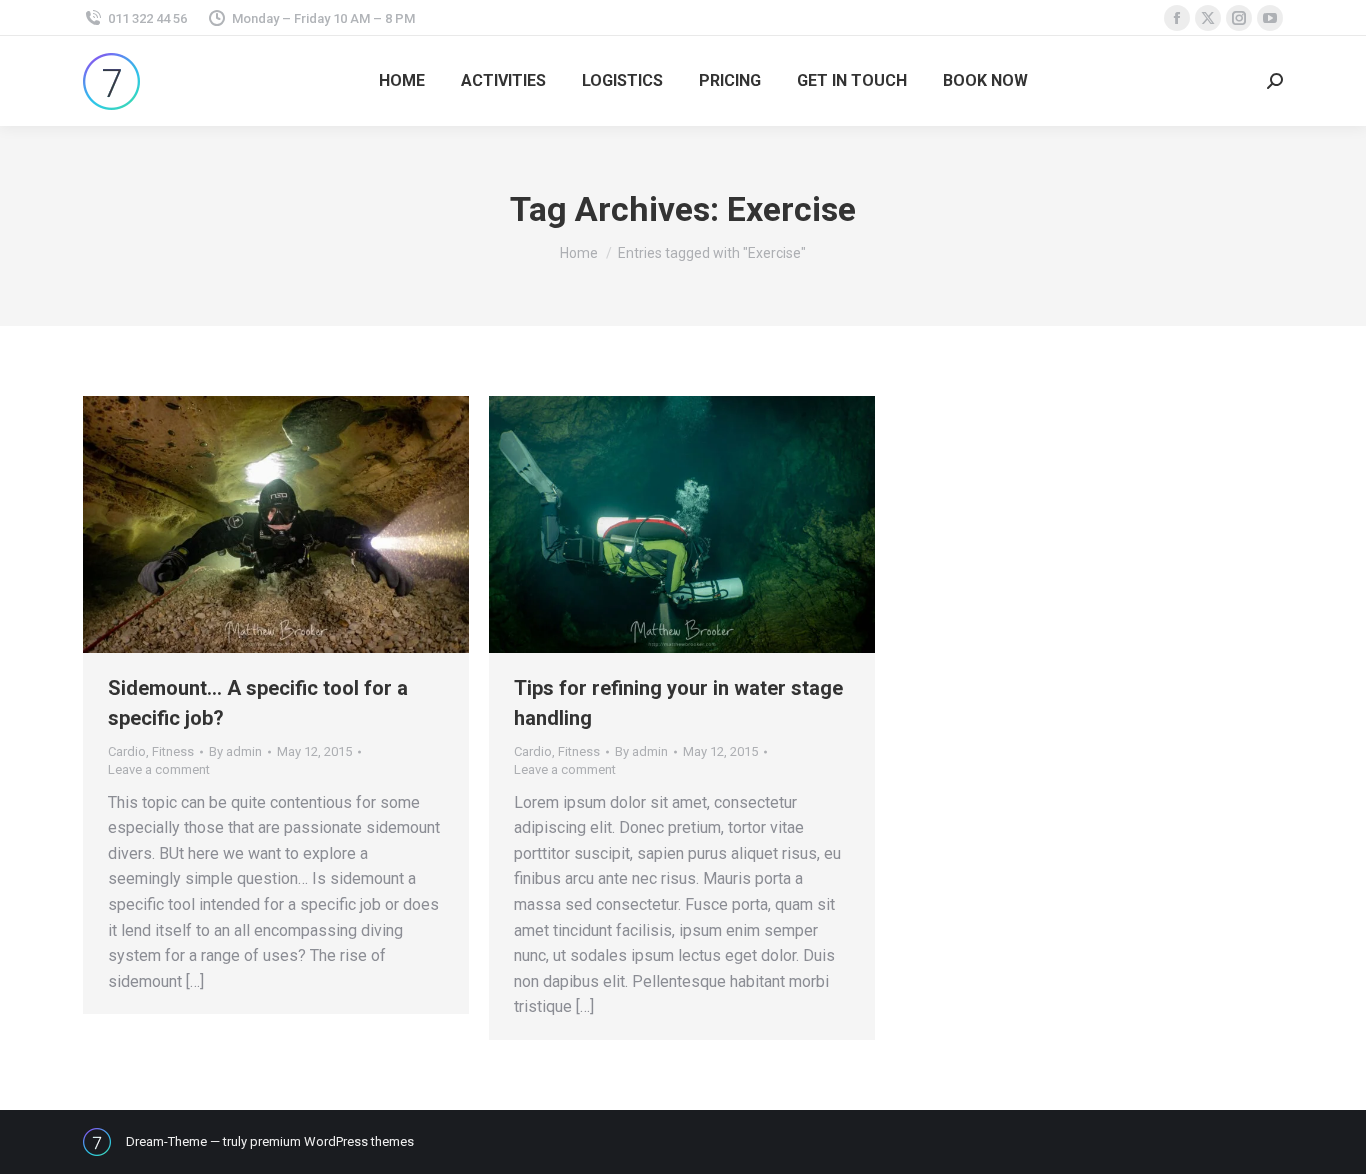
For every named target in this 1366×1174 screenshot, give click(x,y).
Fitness (173, 751)
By (235, 751)
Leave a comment (159, 769)
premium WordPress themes (332, 1141)
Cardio (127, 751)
